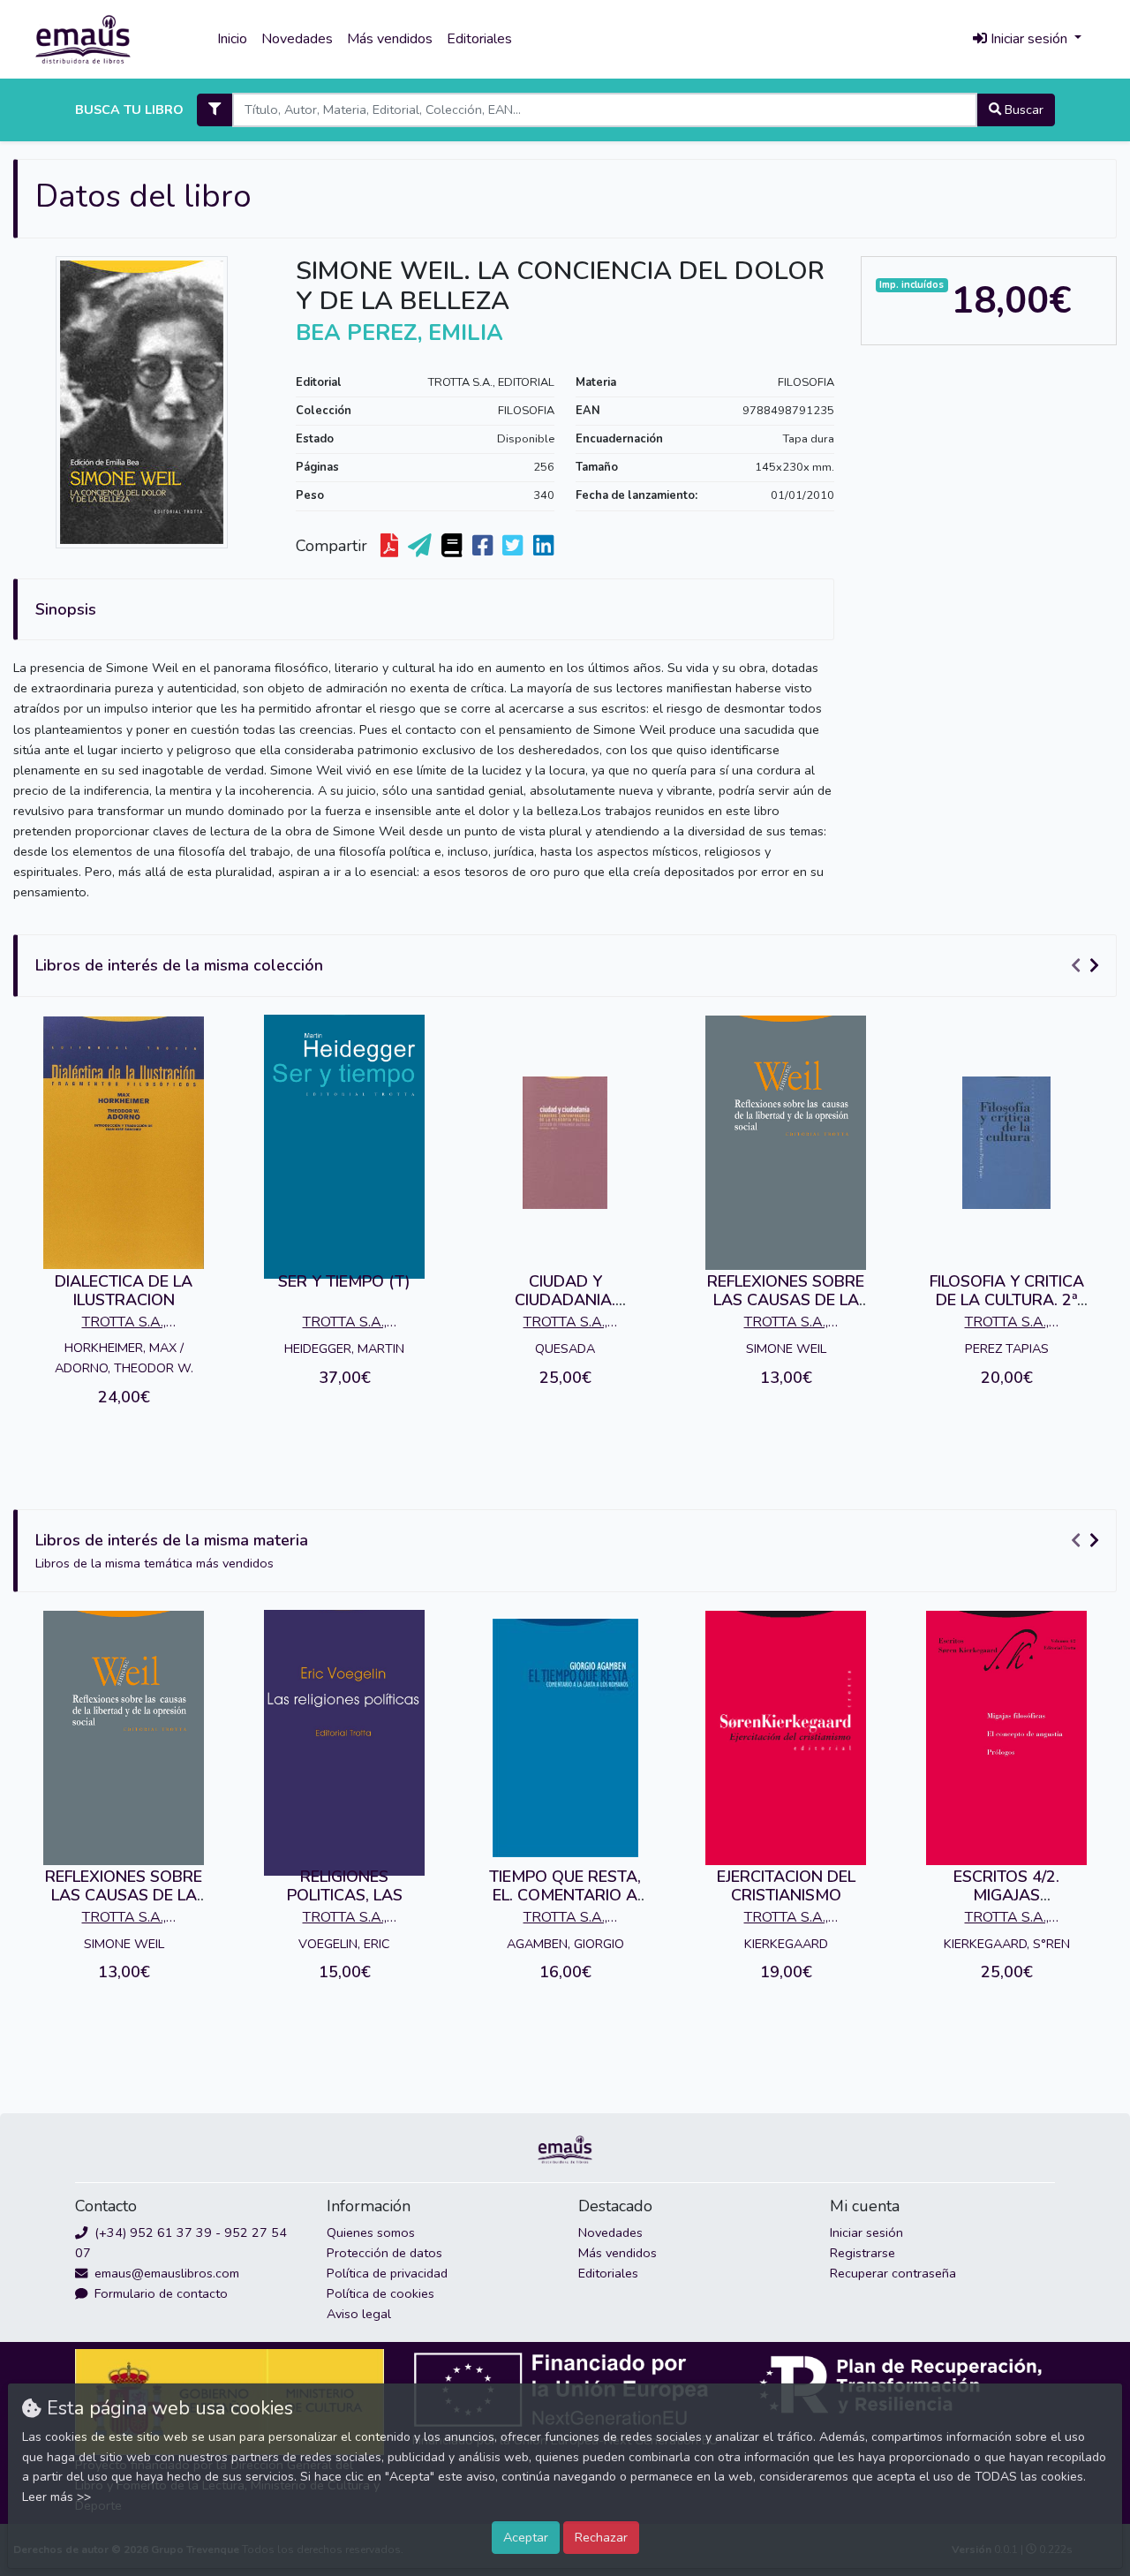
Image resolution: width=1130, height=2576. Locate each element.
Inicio (232, 39)
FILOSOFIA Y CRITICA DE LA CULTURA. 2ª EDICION (1007, 1300)
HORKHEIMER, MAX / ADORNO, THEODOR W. (124, 1358)
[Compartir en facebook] (484, 547)
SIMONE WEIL (786, 1348)
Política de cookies (380, 2293)
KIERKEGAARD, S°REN (1007, 1944)
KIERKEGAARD (786, 1944)
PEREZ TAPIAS (1007, 1348)
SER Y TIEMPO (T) (344, 1281)
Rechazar (601, 2537)
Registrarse (863, 2253)
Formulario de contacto (159, 2293)
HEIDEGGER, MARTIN (344, 1348)
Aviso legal (359, 2314)
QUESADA (565, 1348)
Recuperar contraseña (893, 2273)
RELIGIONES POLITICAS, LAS (345, 1886)
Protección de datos (384, 2253)
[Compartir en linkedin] (545, 547)
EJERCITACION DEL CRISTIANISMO (786, 1886)
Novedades (297, 39)
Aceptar (526, 2537)
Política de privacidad (387, 2273)
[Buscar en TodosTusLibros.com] (453, 547)
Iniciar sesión (866, 2232)
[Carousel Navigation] (1088, 966)
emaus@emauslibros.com (165, 2273)
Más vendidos (390, 39)
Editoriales (479, 39)
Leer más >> (56, 2497)
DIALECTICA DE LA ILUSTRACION (124, 1291)
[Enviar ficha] (422, 547)
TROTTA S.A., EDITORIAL (491, 382)
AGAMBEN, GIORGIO (565, 1944)
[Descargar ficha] (391, 547)
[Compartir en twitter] (514, 547)
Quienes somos (371, 2232)
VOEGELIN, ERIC (344, 1944)
